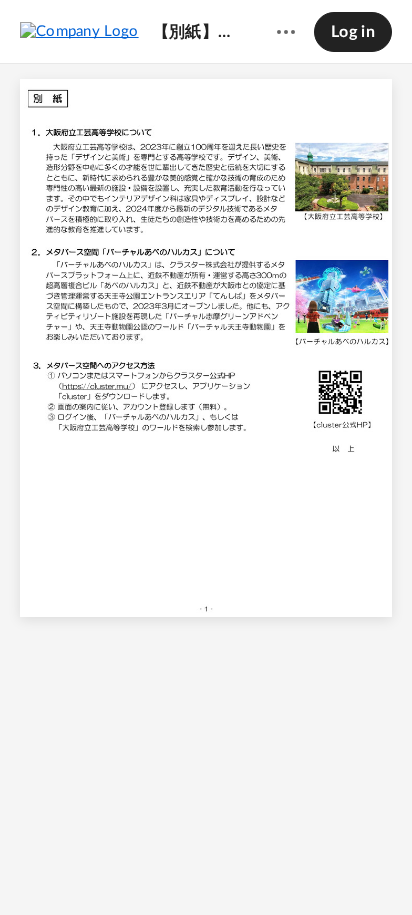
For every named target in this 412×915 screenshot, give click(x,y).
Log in (353, 32)
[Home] (79, 31)
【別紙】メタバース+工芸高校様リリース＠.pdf (196, 32)
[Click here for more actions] (286, 32)
